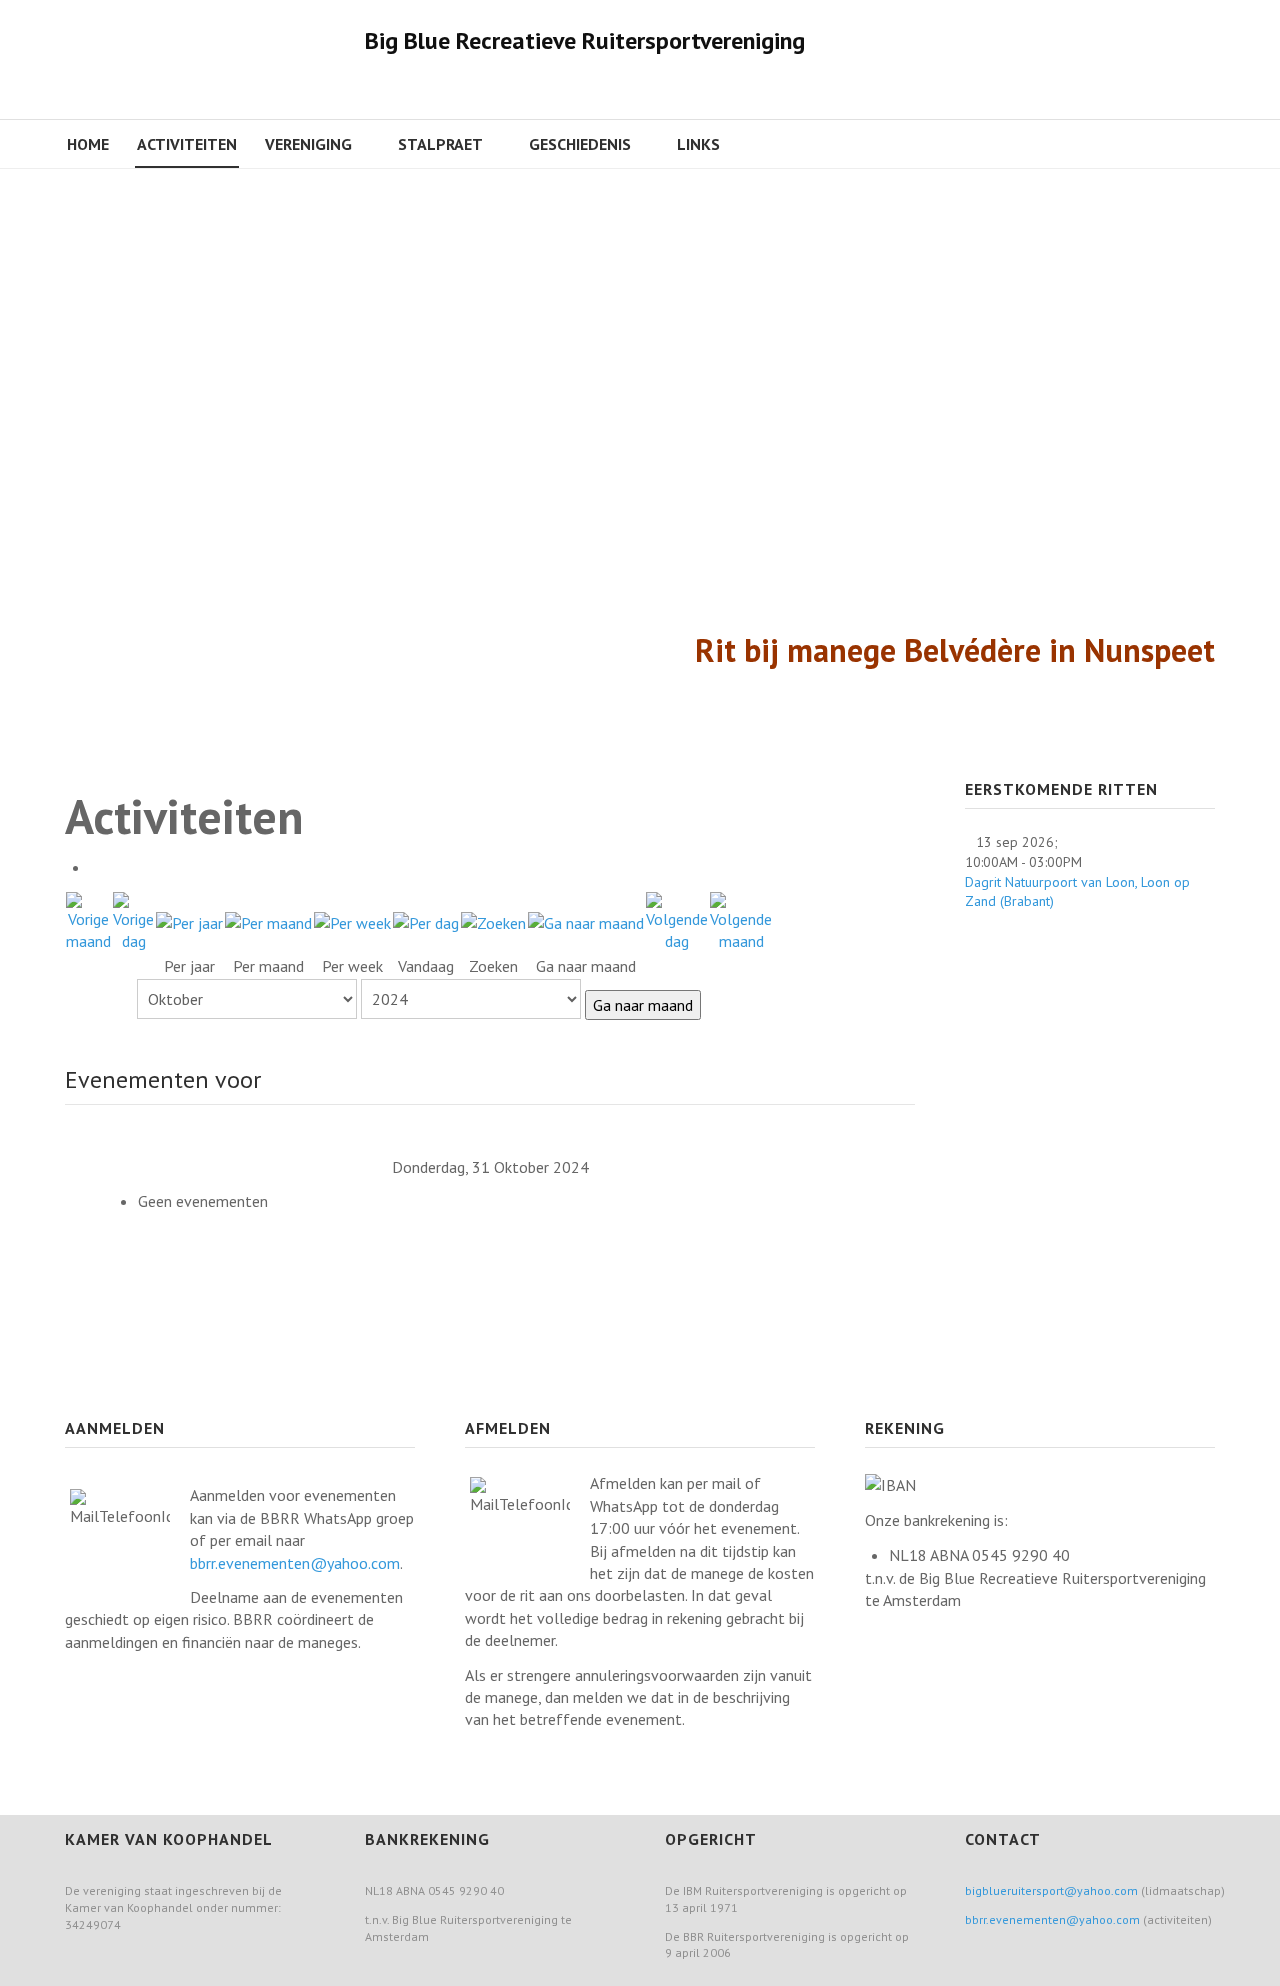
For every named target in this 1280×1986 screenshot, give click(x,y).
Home (88, 144)
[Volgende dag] (677, 920)
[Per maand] (268, 921)
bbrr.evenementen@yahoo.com (295, 1563)
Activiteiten (187, 144)
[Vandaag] (426, 921)
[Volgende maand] (741, 920)
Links (698, 144)
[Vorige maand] (88, 920)
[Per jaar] (189, 921)
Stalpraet (440, 144)
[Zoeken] (493, 921)
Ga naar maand (643, 1005)
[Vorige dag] (133, 920)
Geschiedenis (580, 144)
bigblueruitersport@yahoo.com (1051, 1890)
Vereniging (308, 144)
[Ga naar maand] (586, 921)
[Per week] (352, 921)
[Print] (96, 867)
